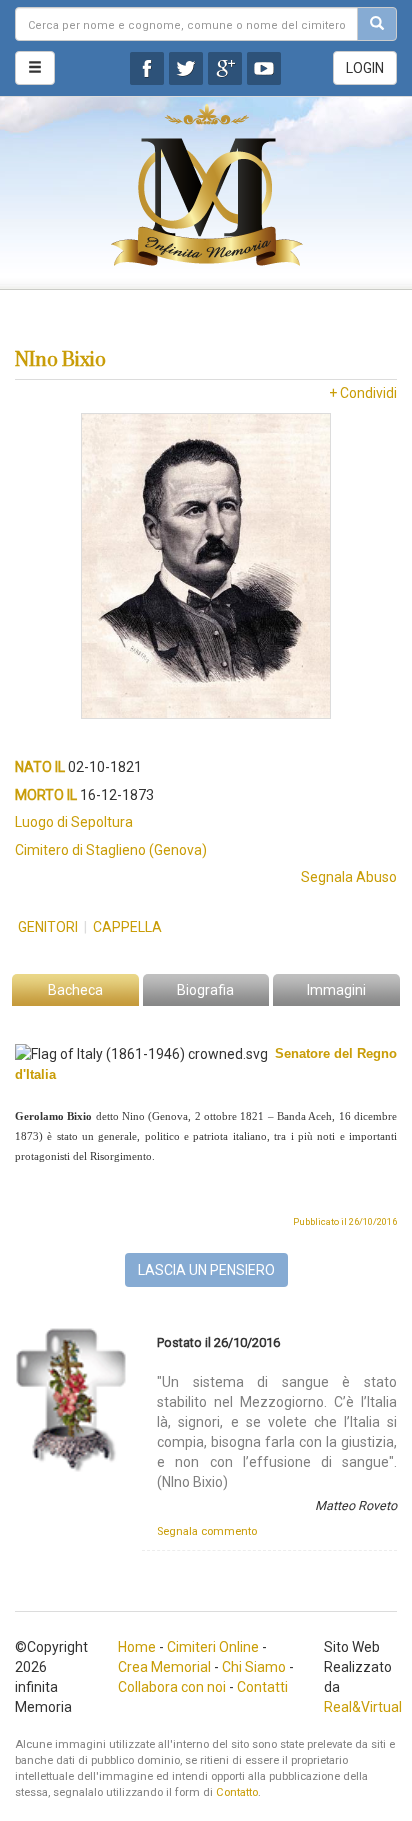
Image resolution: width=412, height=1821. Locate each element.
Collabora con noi (172, 1687)
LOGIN (365, 68)
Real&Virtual (363, 1707)
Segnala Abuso (349, 877)
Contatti (262, 1687)
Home (137, 1647)
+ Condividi (363, 393)
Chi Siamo (254, 1667)
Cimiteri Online (213, 1647)
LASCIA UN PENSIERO (206, 1270)
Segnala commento (207, 1531)
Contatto (237, 1792)
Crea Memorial (164, 1667)
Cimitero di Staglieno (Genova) (111, 850)
